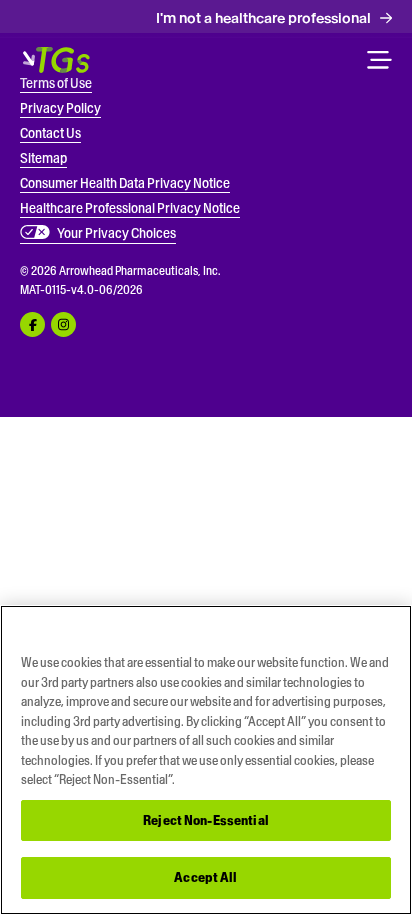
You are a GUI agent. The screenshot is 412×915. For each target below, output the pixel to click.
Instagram (63, 324)
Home (56, 60)
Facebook (32, 324)
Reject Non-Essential (206, 820)
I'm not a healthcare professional (263, 18)
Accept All (205, 877)
